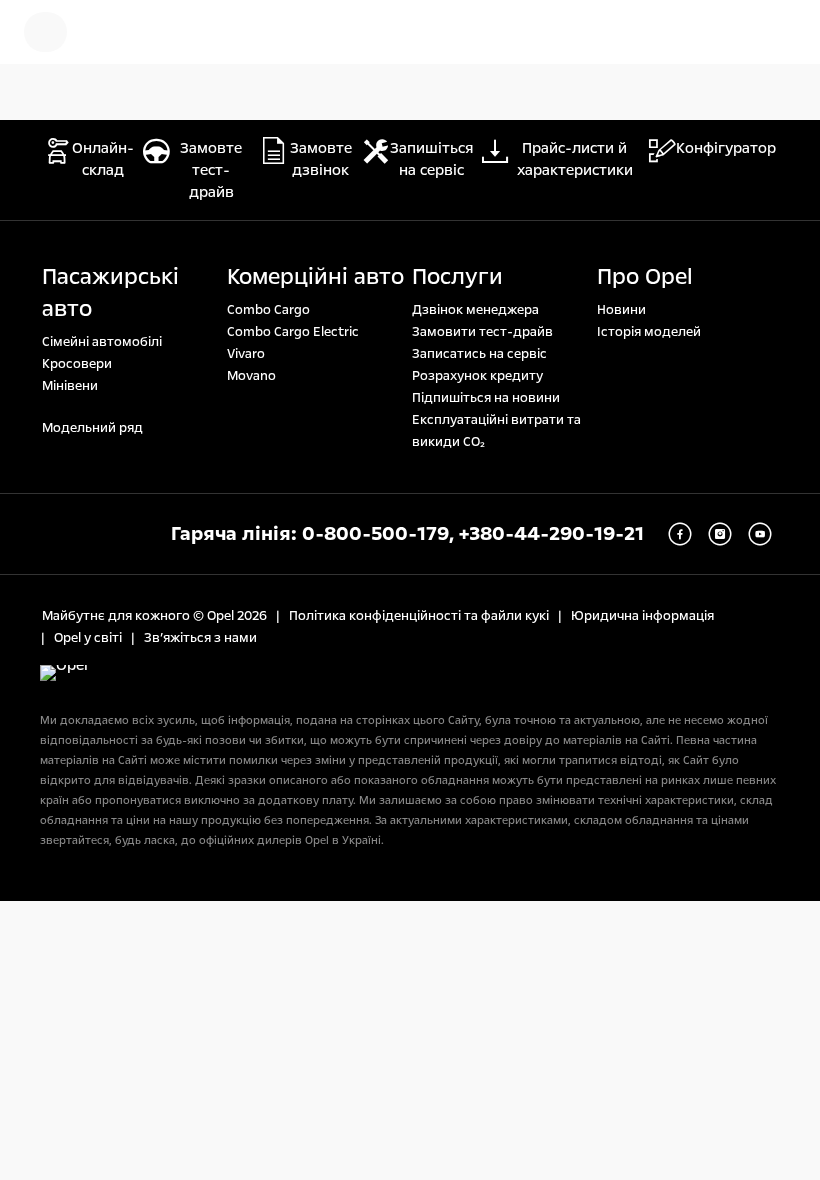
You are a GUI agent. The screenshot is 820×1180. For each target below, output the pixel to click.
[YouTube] (760, 534)
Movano (251, 376)
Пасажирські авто (110, 293)
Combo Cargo (268, 310)
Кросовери (77, 364)
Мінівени (70, 386)
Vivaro (246, 354)
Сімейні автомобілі (102, 342)
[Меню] (45, 32)
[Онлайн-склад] (115, 32)
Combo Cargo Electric (293, 332)
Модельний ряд (92, 428)
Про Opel (645, 277)
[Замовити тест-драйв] (716, 32)
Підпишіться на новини (486, 398)
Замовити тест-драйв (482, 332)
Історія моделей (649, 332)
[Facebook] (680, 534)
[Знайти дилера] (780, 32)
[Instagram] (720, 534)
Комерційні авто (315, 277)
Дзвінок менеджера (475, 310)
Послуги (457, 277)
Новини (621, 310)
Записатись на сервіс (479, 354)
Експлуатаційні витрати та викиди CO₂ (496, 431)
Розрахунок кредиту (477, 376)
